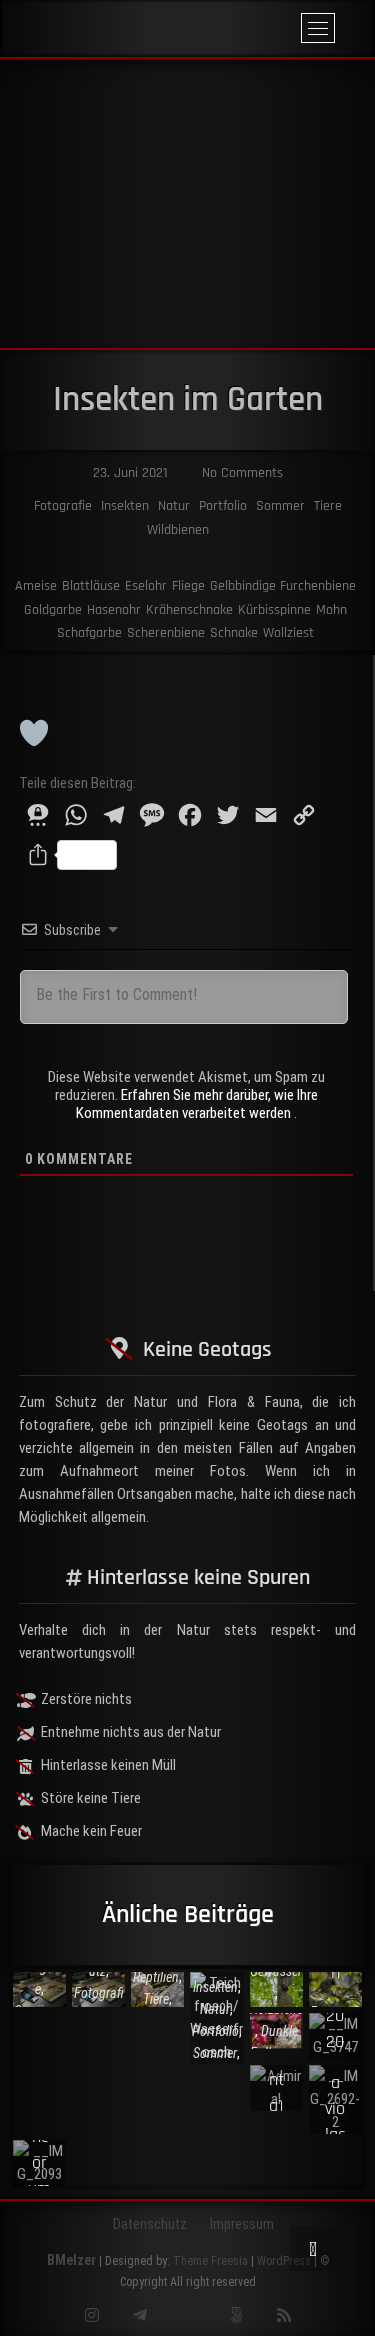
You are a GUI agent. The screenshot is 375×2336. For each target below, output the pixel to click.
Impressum (242, 2224)
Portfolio (223, 506)
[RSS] (283, 2315)
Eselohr (146, 586)
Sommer (280, 506)
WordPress (284, 2261)
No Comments (240, 473)
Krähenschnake (189, 610)
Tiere (328, 506)
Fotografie (63, 506)
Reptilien (156, 1976)
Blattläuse (91, 586)
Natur (174, 506)
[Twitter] (187, 2315)
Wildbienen (178, 530)
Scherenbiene (166, 633)
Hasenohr (114, 610)
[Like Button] (34, 733)
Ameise (36, 586)
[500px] (235, 2315)
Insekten (125, 506)
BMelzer (71, 2260)
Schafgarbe (89, 633)
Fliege (188, 586)
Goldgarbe (53, 610)
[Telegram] (139, 2315)
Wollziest (288, 633)
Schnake (234, 633)
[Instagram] (91, 2315)
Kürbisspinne (274, 610)
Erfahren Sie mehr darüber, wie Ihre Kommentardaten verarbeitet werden (197, 1104)
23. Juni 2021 (128, 473)
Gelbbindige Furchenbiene (283, 586)
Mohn (331, 610)
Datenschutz (150, 2224)
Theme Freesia (210, 2261)
